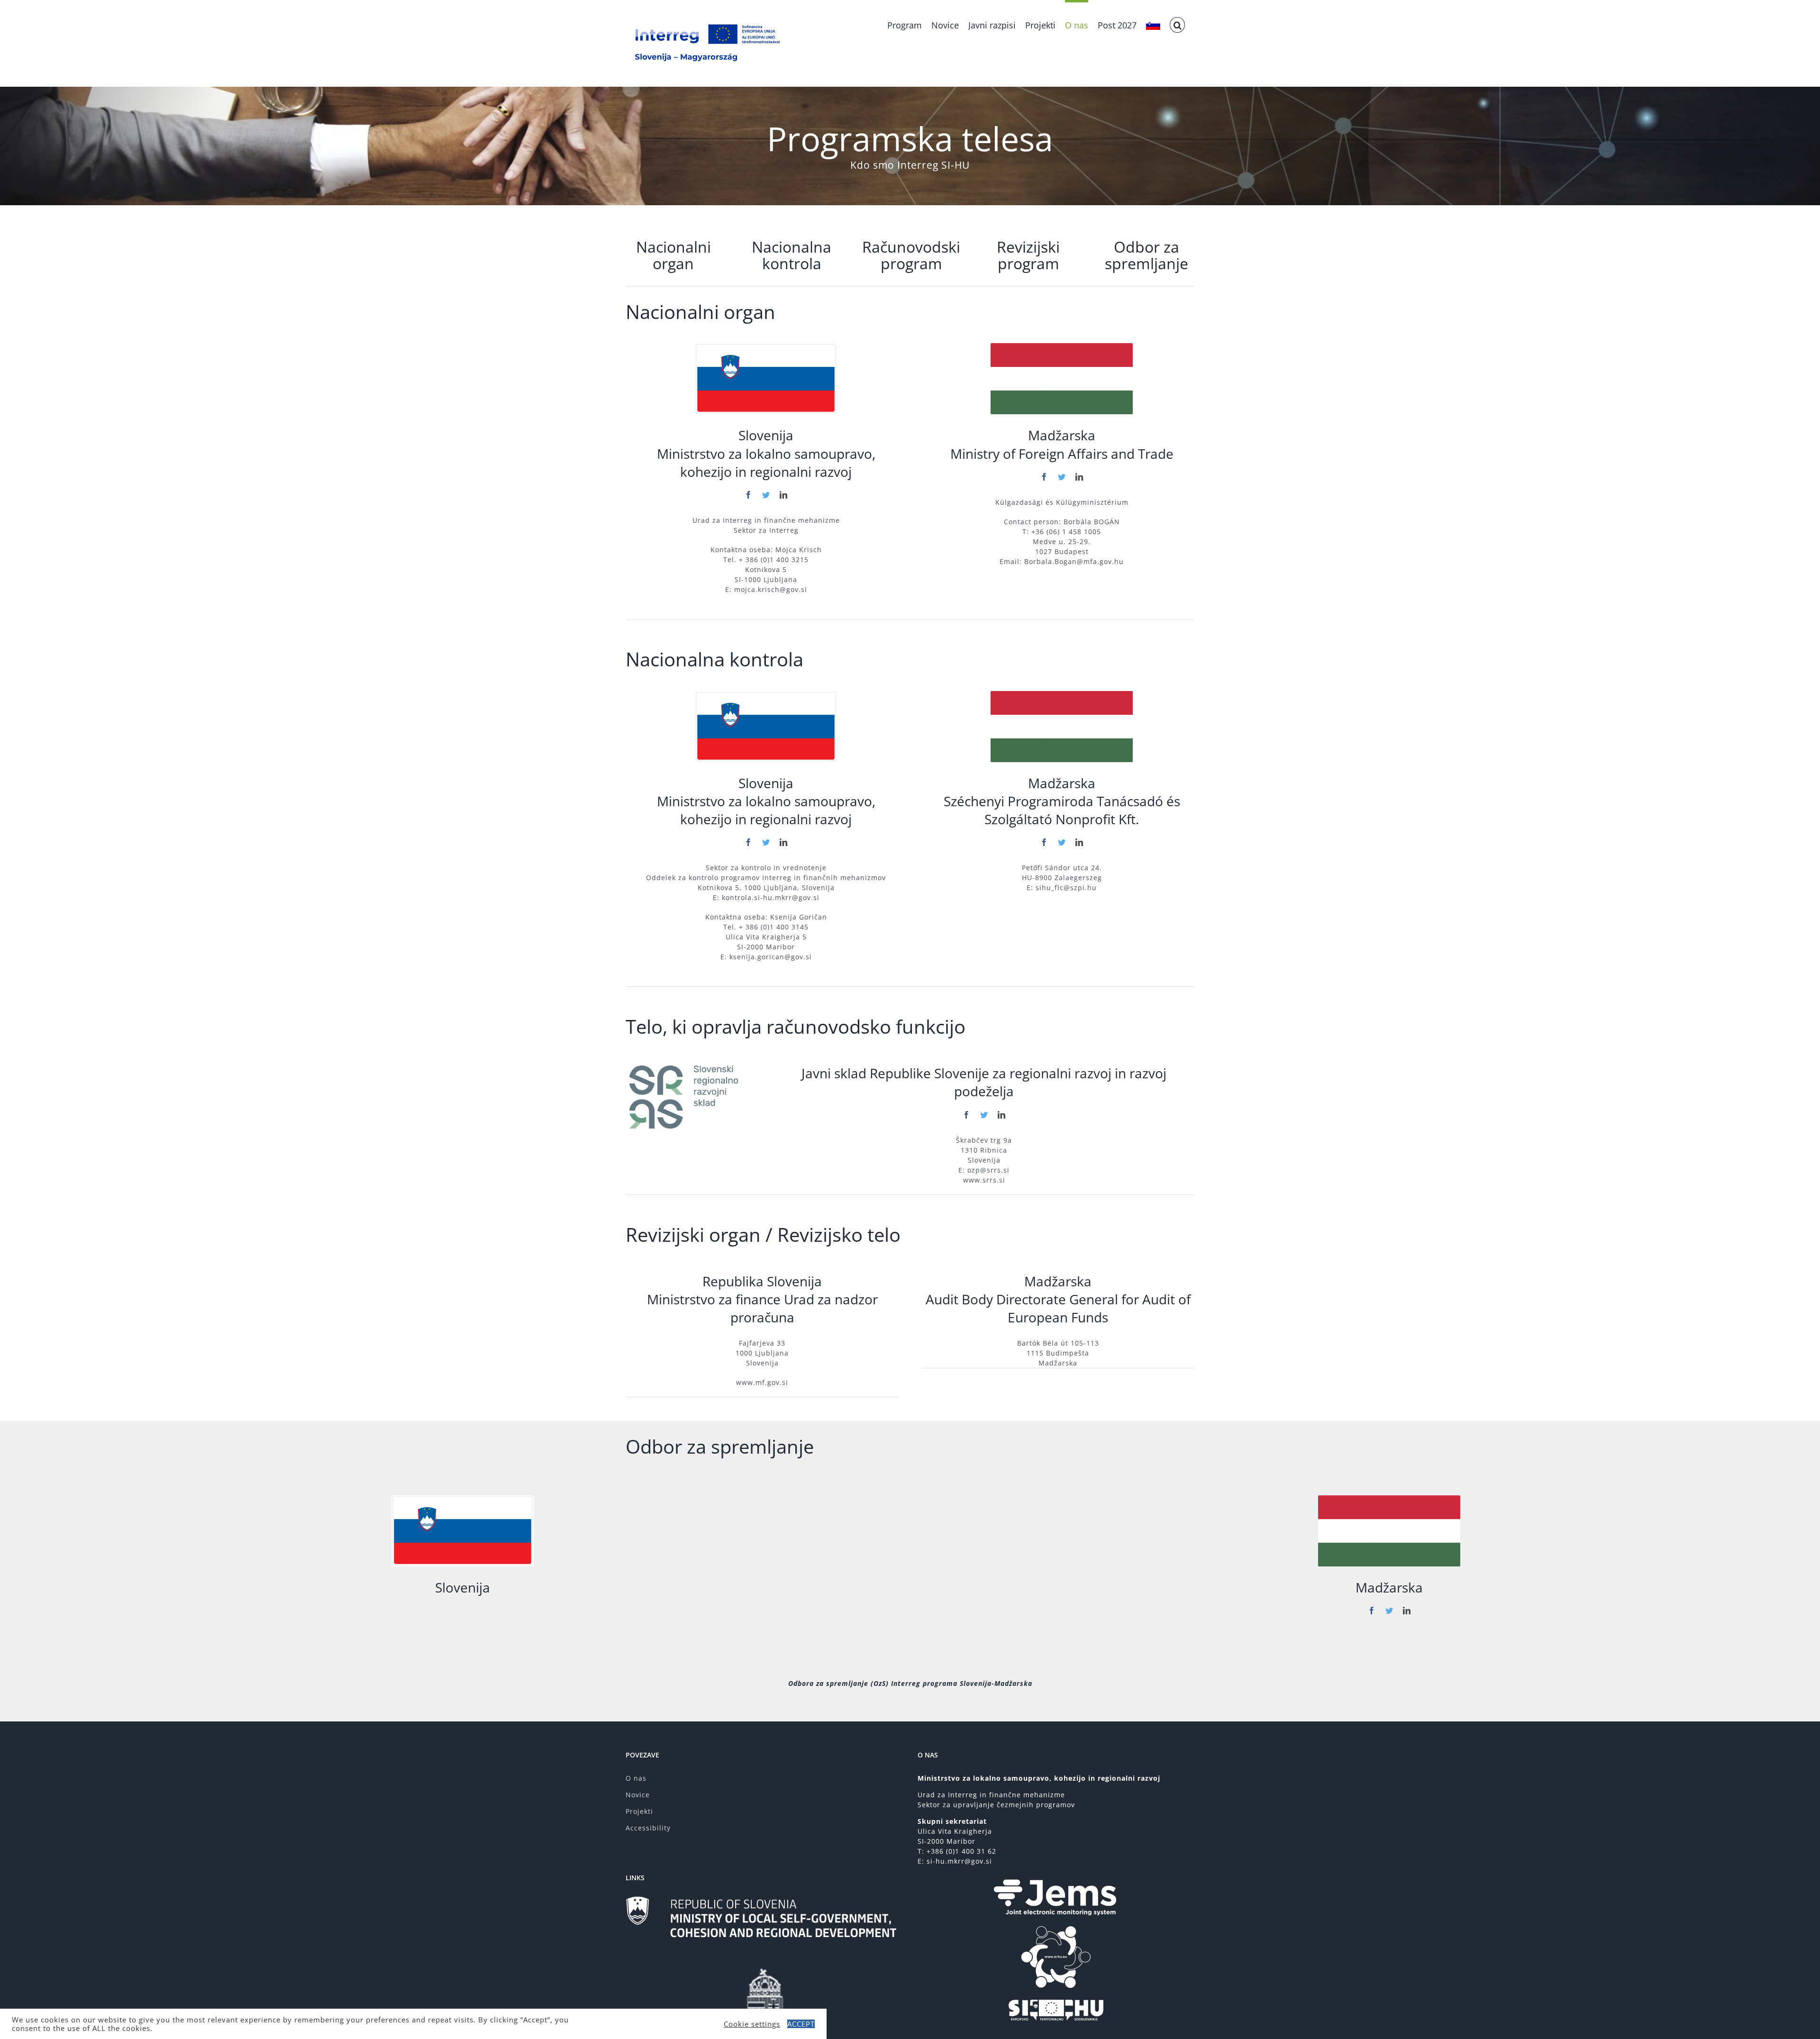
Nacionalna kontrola (792, 255)
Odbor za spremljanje (1147, 255)
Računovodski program (911, 255)
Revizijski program (1028, 255)
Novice (638, 1795)
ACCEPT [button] (801, 2024)
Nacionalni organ (673, 255)
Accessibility (648, 1828)
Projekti (639, 1811)
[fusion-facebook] (749, 495)
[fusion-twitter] (766, 495)
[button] (1177, 24)
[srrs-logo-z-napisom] (688, 1065)
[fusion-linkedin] (784, 495)
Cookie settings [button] (752, 2024)
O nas (636, 1778)
